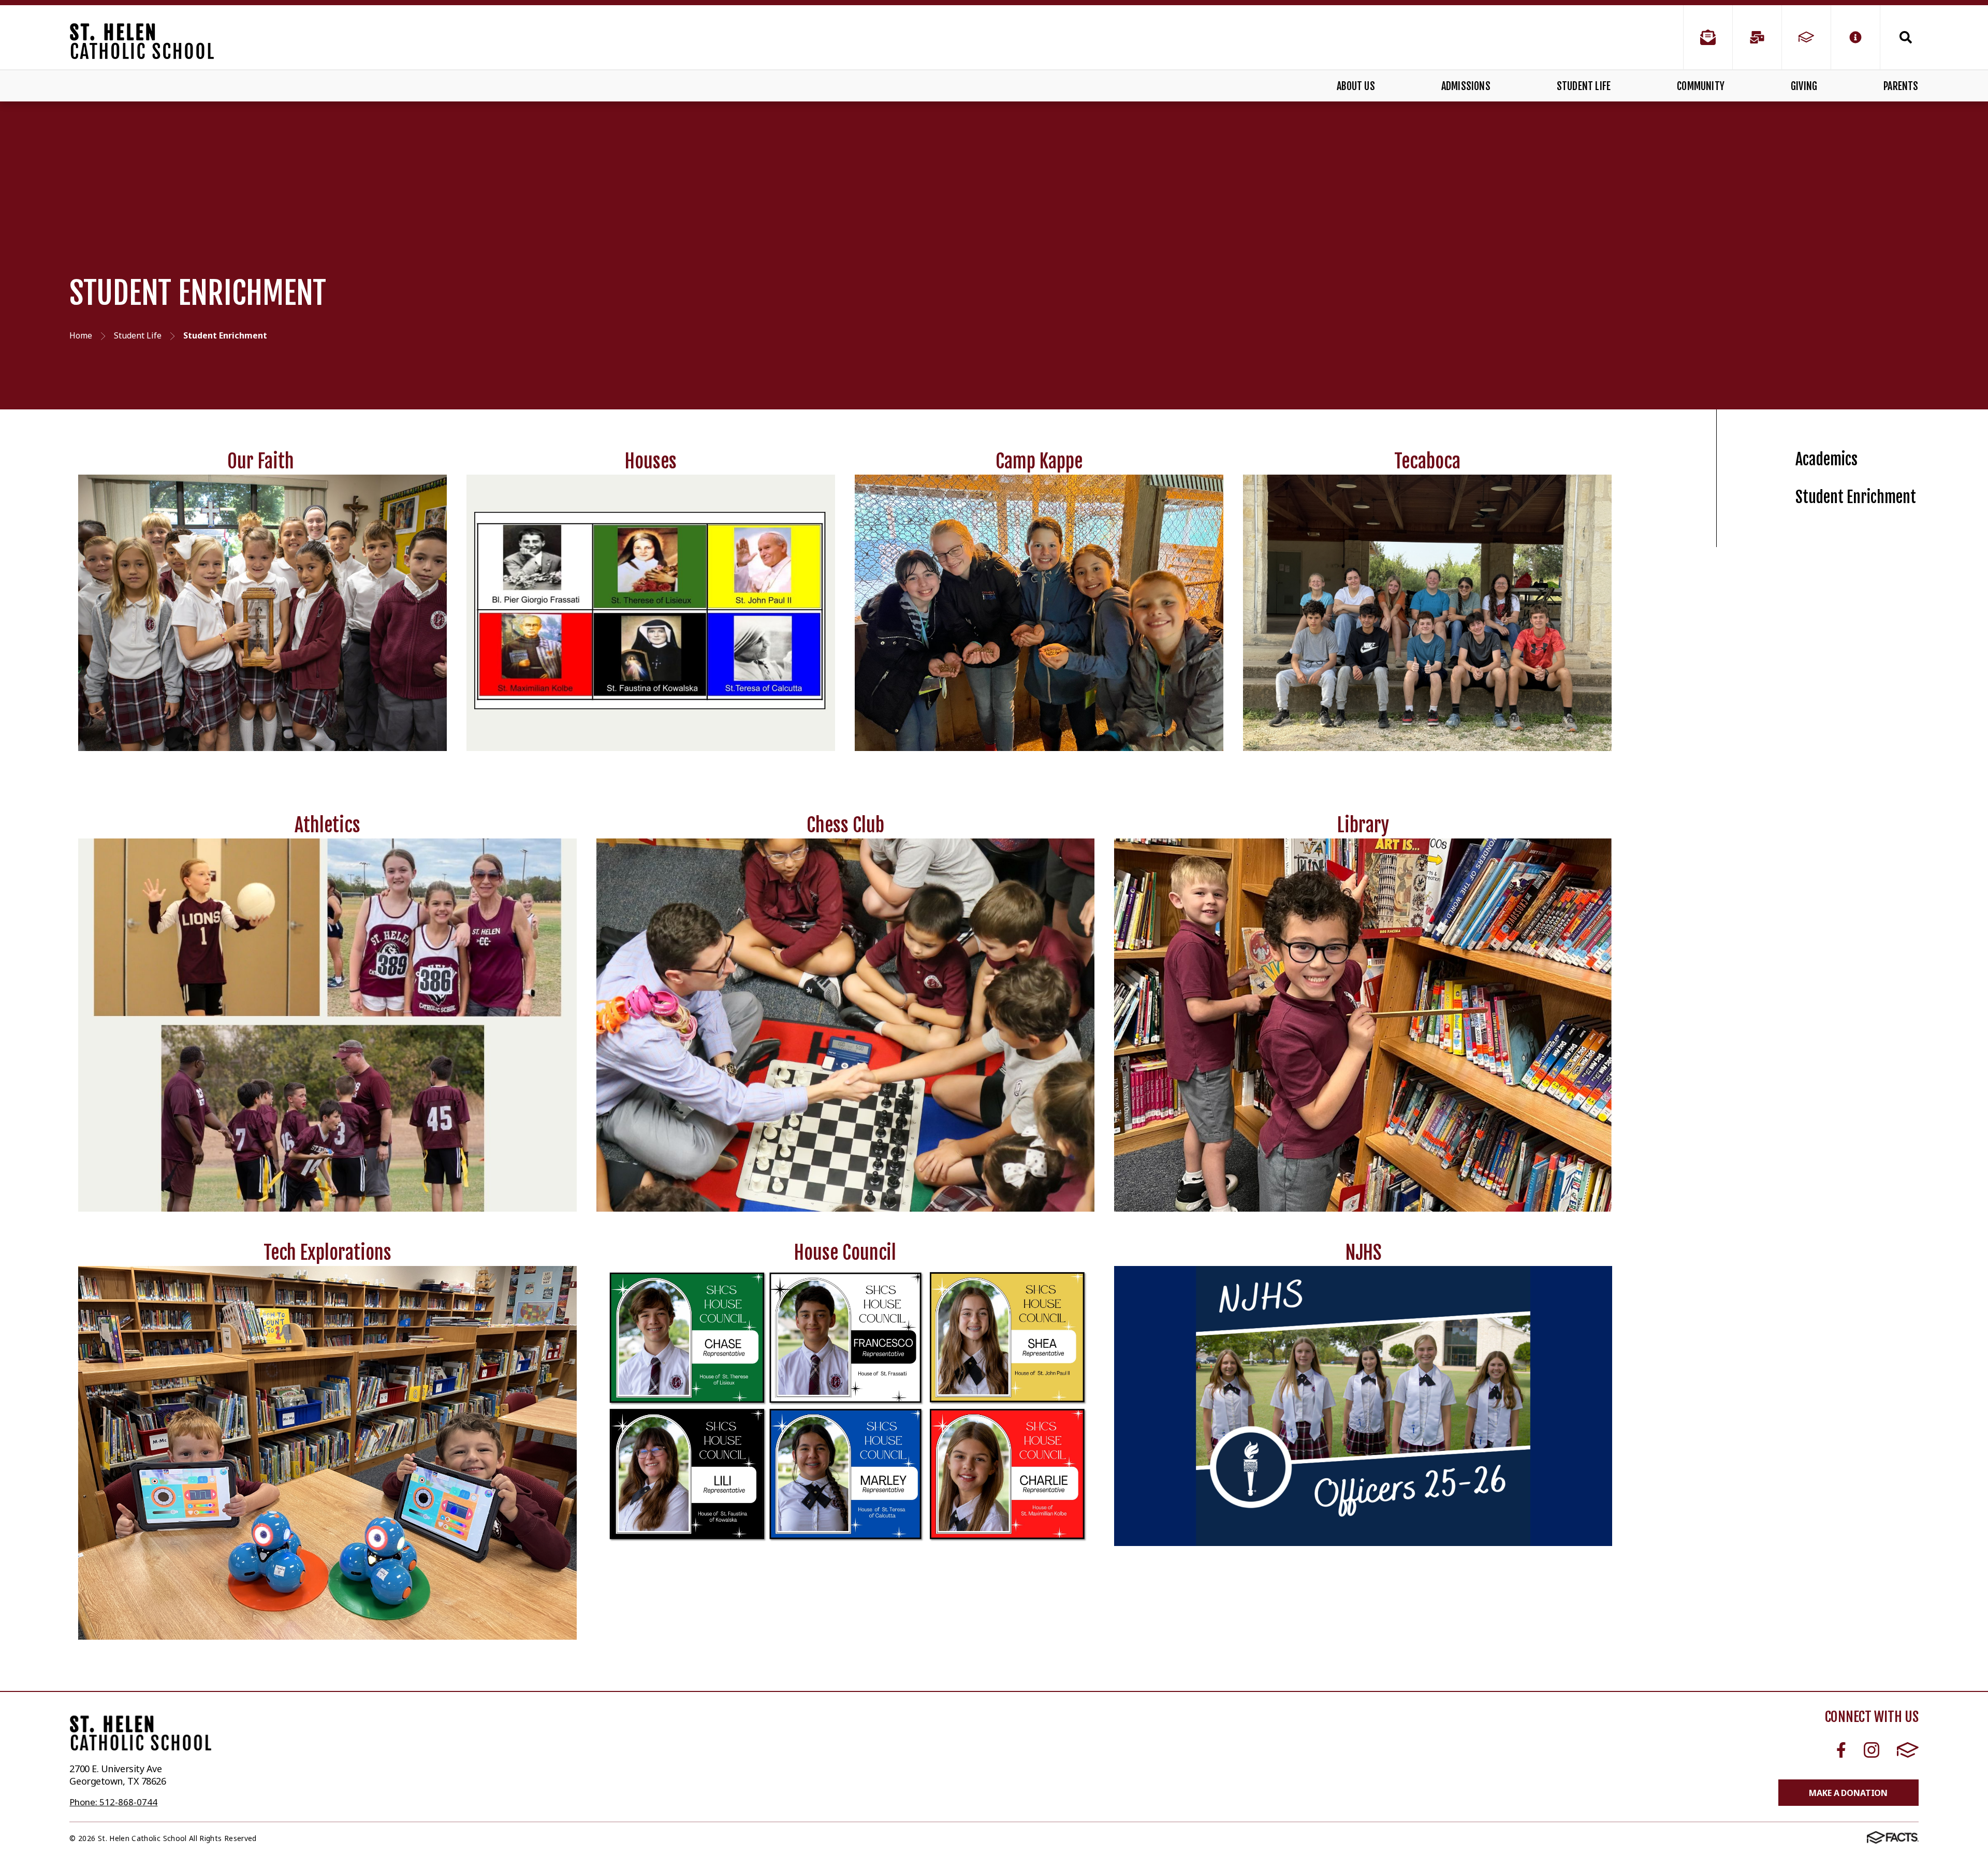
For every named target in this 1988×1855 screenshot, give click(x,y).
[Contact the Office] (1708, 37)
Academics (1826, 459)
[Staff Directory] (1757, 37)
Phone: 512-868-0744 (113, 1802)
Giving (1804, 86)
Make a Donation (1848, 1793)
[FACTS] (1806, 37)
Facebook (1841, 1750)
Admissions (1466, 86)
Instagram (1871, 1750)
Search (1899, 37)
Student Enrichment (1856, 497)
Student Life (1584, 86)
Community (1701, 86)
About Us (1356, 86)
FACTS (1907, 1750)
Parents (1901, 86)
